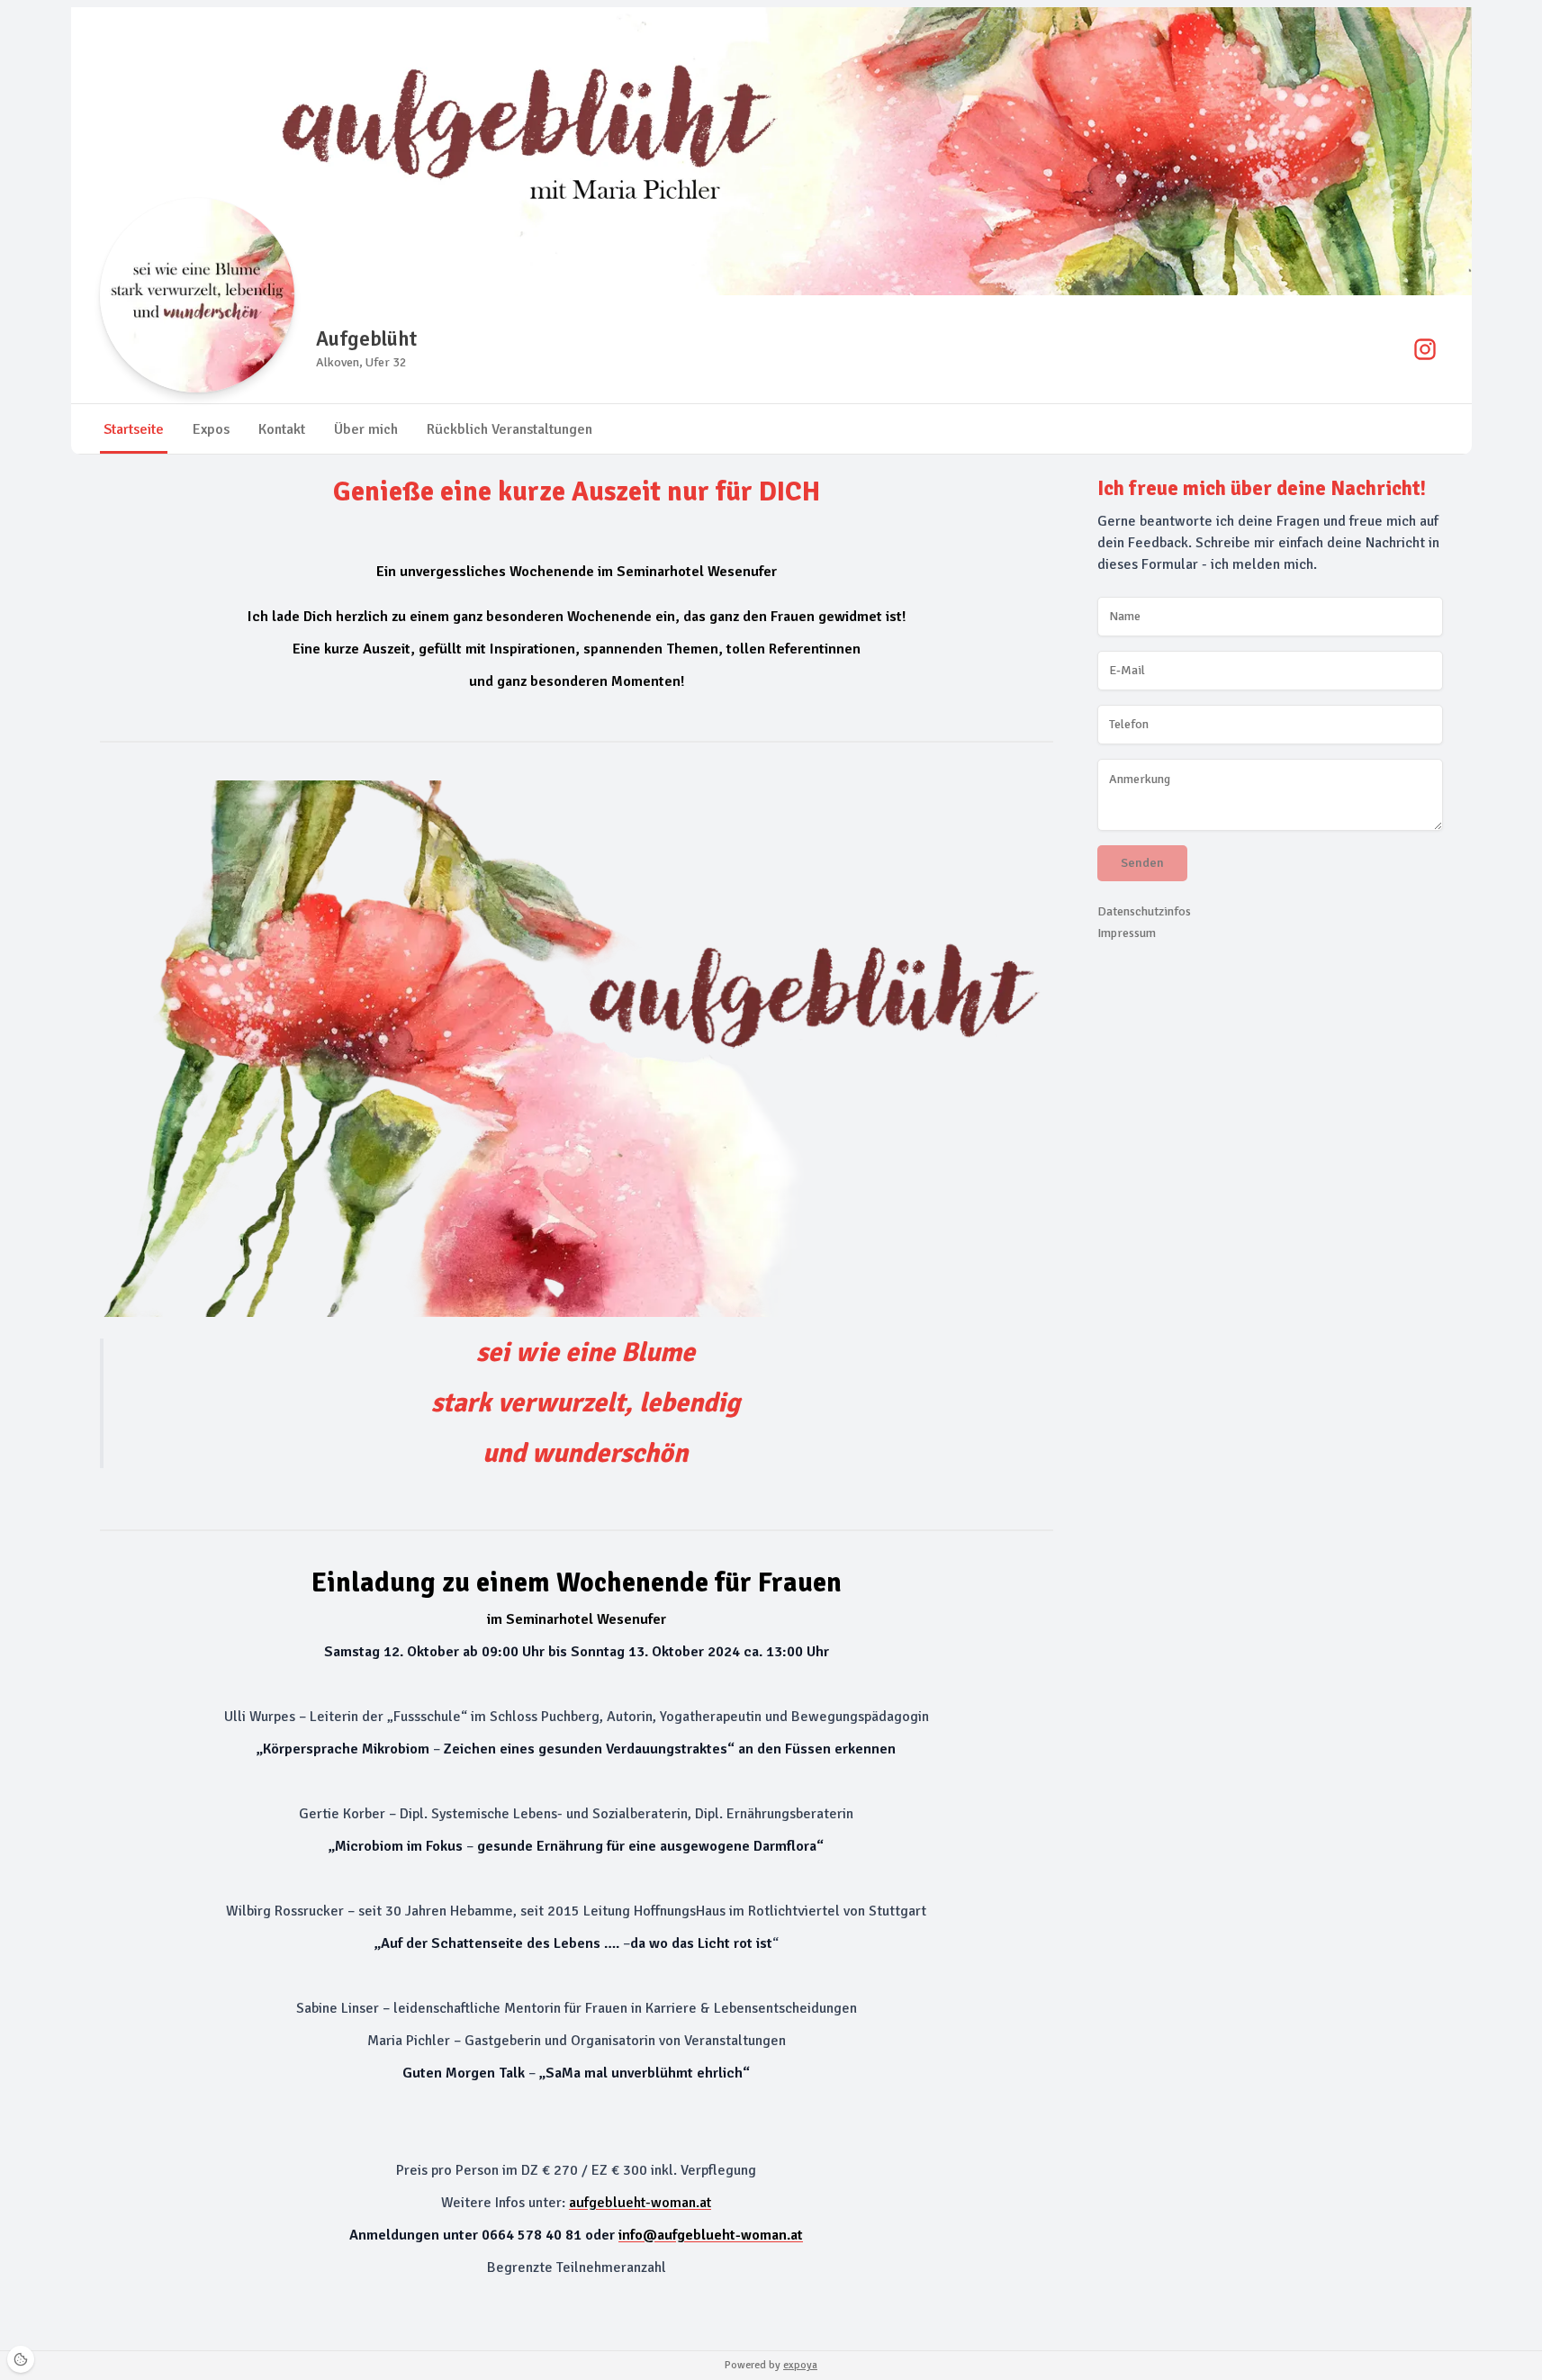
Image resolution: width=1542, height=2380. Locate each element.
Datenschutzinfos (1144, 911)
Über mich (366, 429)
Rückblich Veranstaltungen (509, 429)
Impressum (1127, 933)
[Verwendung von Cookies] (21, 2359)
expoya (800, 2365)
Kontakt (282, 429)
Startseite (134, 429)
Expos (211, 429)
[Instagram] (1425, 349)
